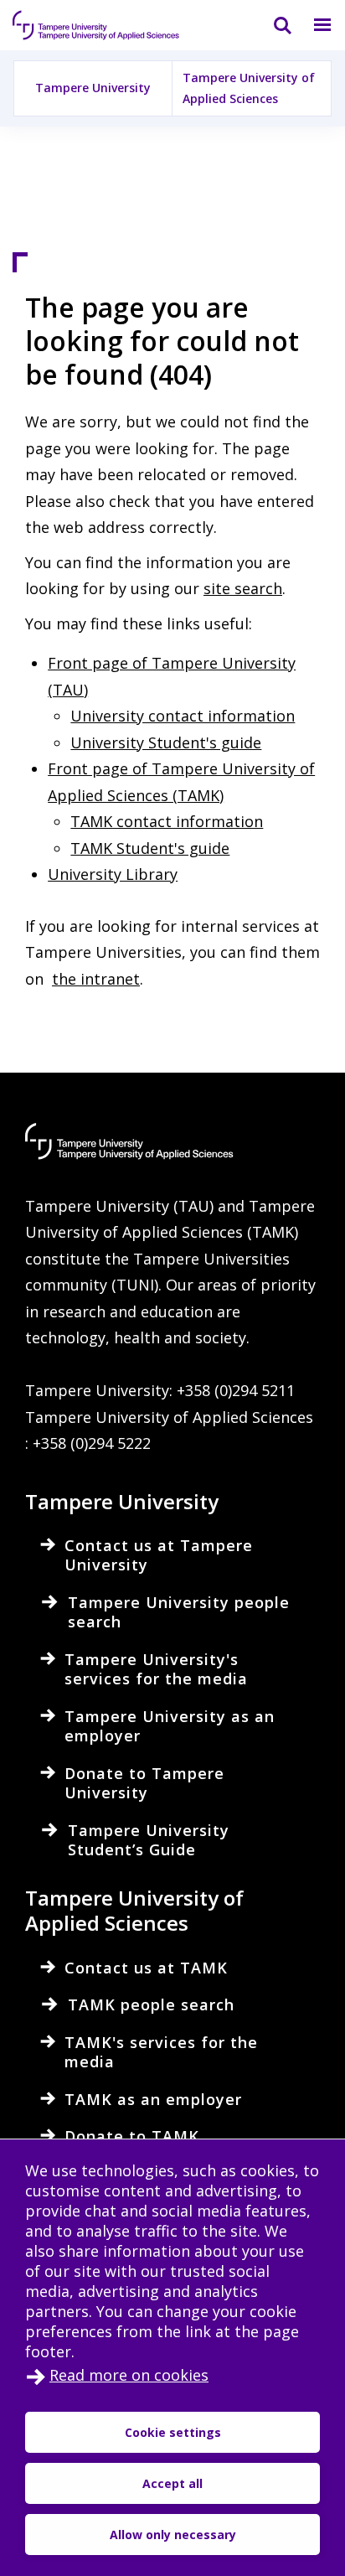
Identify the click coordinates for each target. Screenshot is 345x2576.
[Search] (272, 25)
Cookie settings (173, 2432)
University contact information (183, 716)
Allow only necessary (173, 2535)
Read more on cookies (129, 2375)
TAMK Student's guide (150, 848)
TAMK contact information (167, 821)
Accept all (172, 2483)
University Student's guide (166, 742)
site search (243, 588)
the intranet (96, 979)
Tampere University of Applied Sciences (249, 88)
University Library (113, 874)
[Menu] (312, 25)
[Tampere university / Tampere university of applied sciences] (96, 25)
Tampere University (93, 88)
